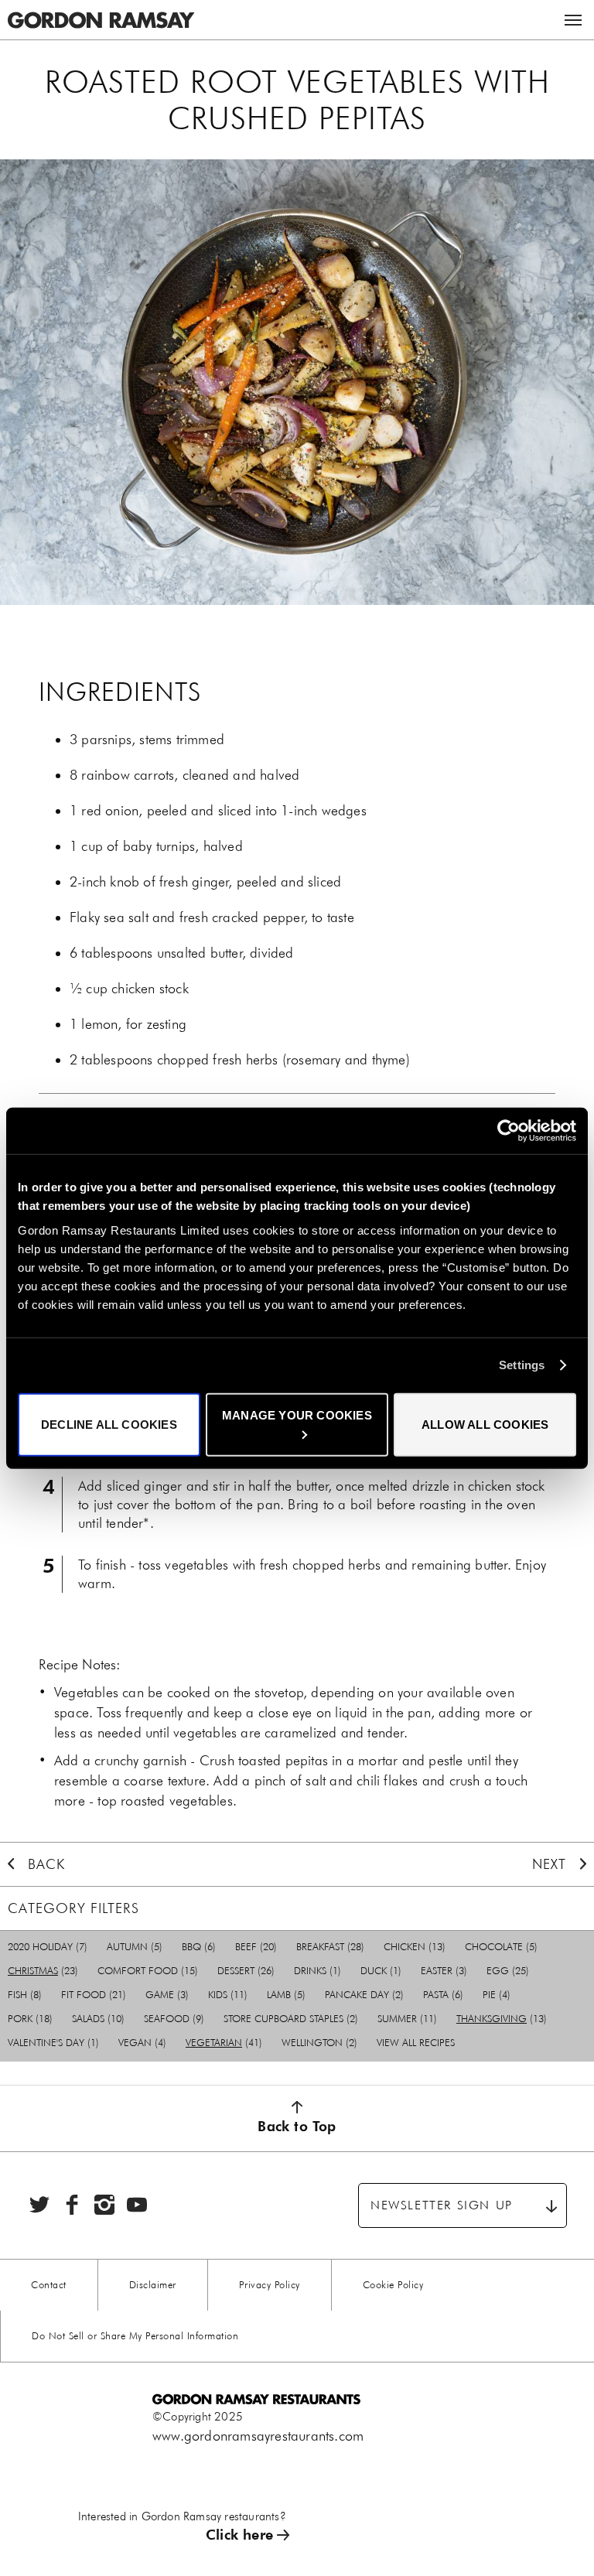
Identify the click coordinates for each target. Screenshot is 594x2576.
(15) (148, 1971)
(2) (364, 1995)
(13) (415, 1947)
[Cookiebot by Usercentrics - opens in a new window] (509, 1131)
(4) (497, 1995)
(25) (508, 1971)
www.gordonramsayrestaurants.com (258, 2436)
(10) (98, 2019)
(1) (317, 1971)
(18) (30, 2019)
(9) (174, 2019)
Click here (239, 2535)
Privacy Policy (270, 2285)
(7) (48, 1947)
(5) (135, 1947)
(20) (256, 1947)
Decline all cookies (109, 1424)
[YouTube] (137, 2205)
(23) (43, 1971)
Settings (522, 1365)
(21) (94, 1995)
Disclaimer (153, 2285)
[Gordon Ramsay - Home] (101, 10)
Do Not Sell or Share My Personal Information (135, 2336)
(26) (246, 1971)
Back (46, 1864)
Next (549, 1864)
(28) (330, 1947)
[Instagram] (104, 2205)
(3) (444, 1971)
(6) (199, 1947)
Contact (49, 2285)
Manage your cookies (297, 1414)
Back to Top (297, 2126)
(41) (224, 2043)
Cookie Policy (393, 2285)
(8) (25, 1995)
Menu (573, 20)
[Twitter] (39, 2205)
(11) (228, 1995)
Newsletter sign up (442, 2205)
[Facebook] (72, 2205)
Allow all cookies (485, 1424)
